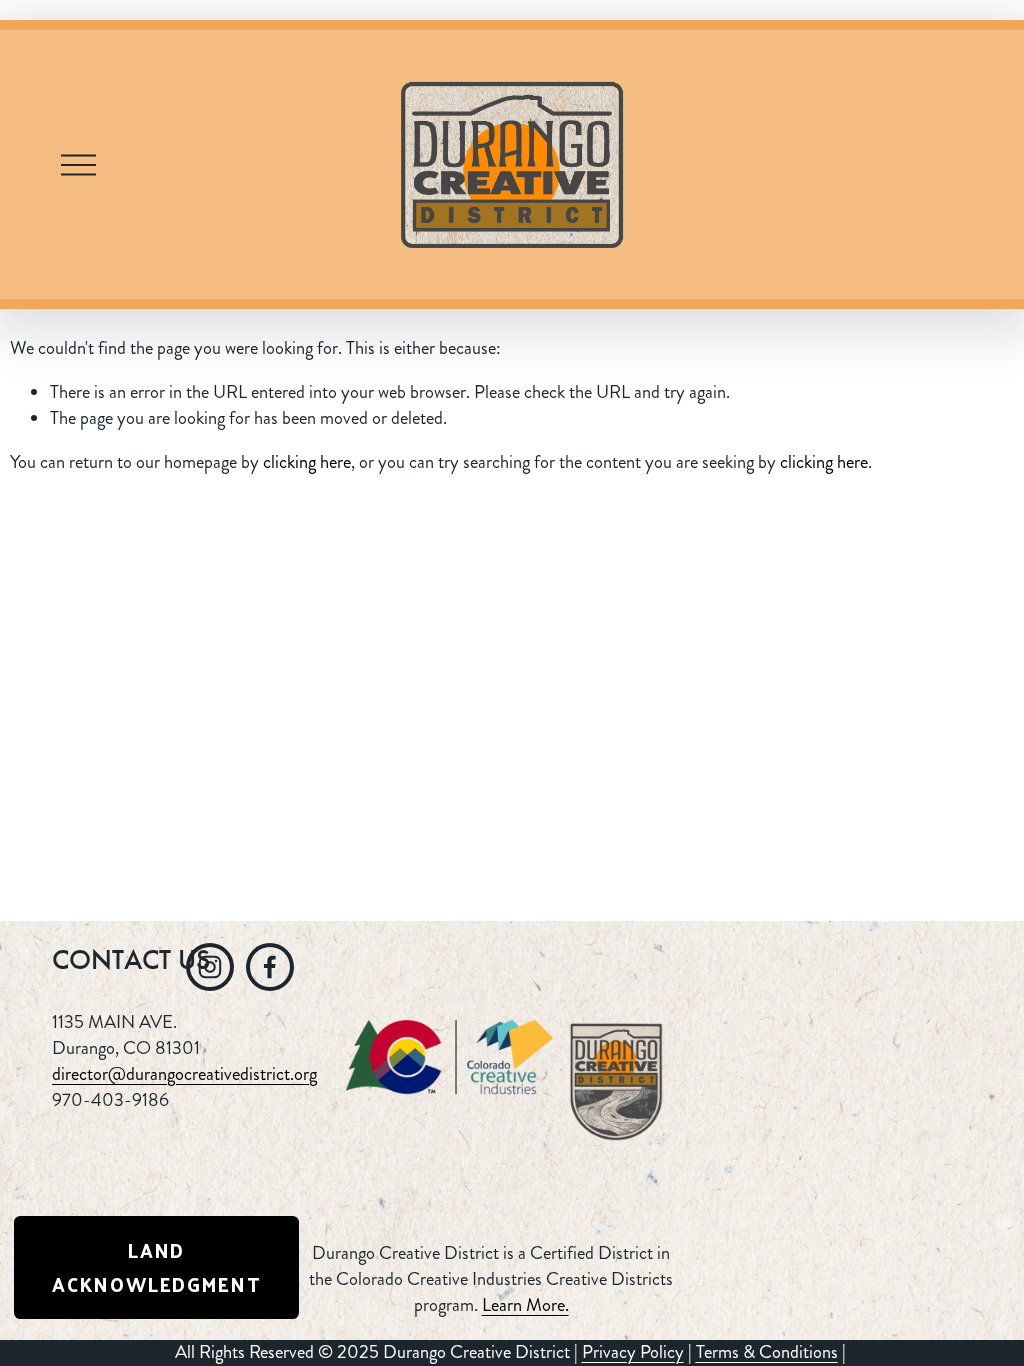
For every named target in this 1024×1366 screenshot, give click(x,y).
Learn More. (525, 1305)
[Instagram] (210, 967)
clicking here (307, 462)
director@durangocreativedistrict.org (184, 1074)
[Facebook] (270, 967)
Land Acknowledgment (156, 1267)
